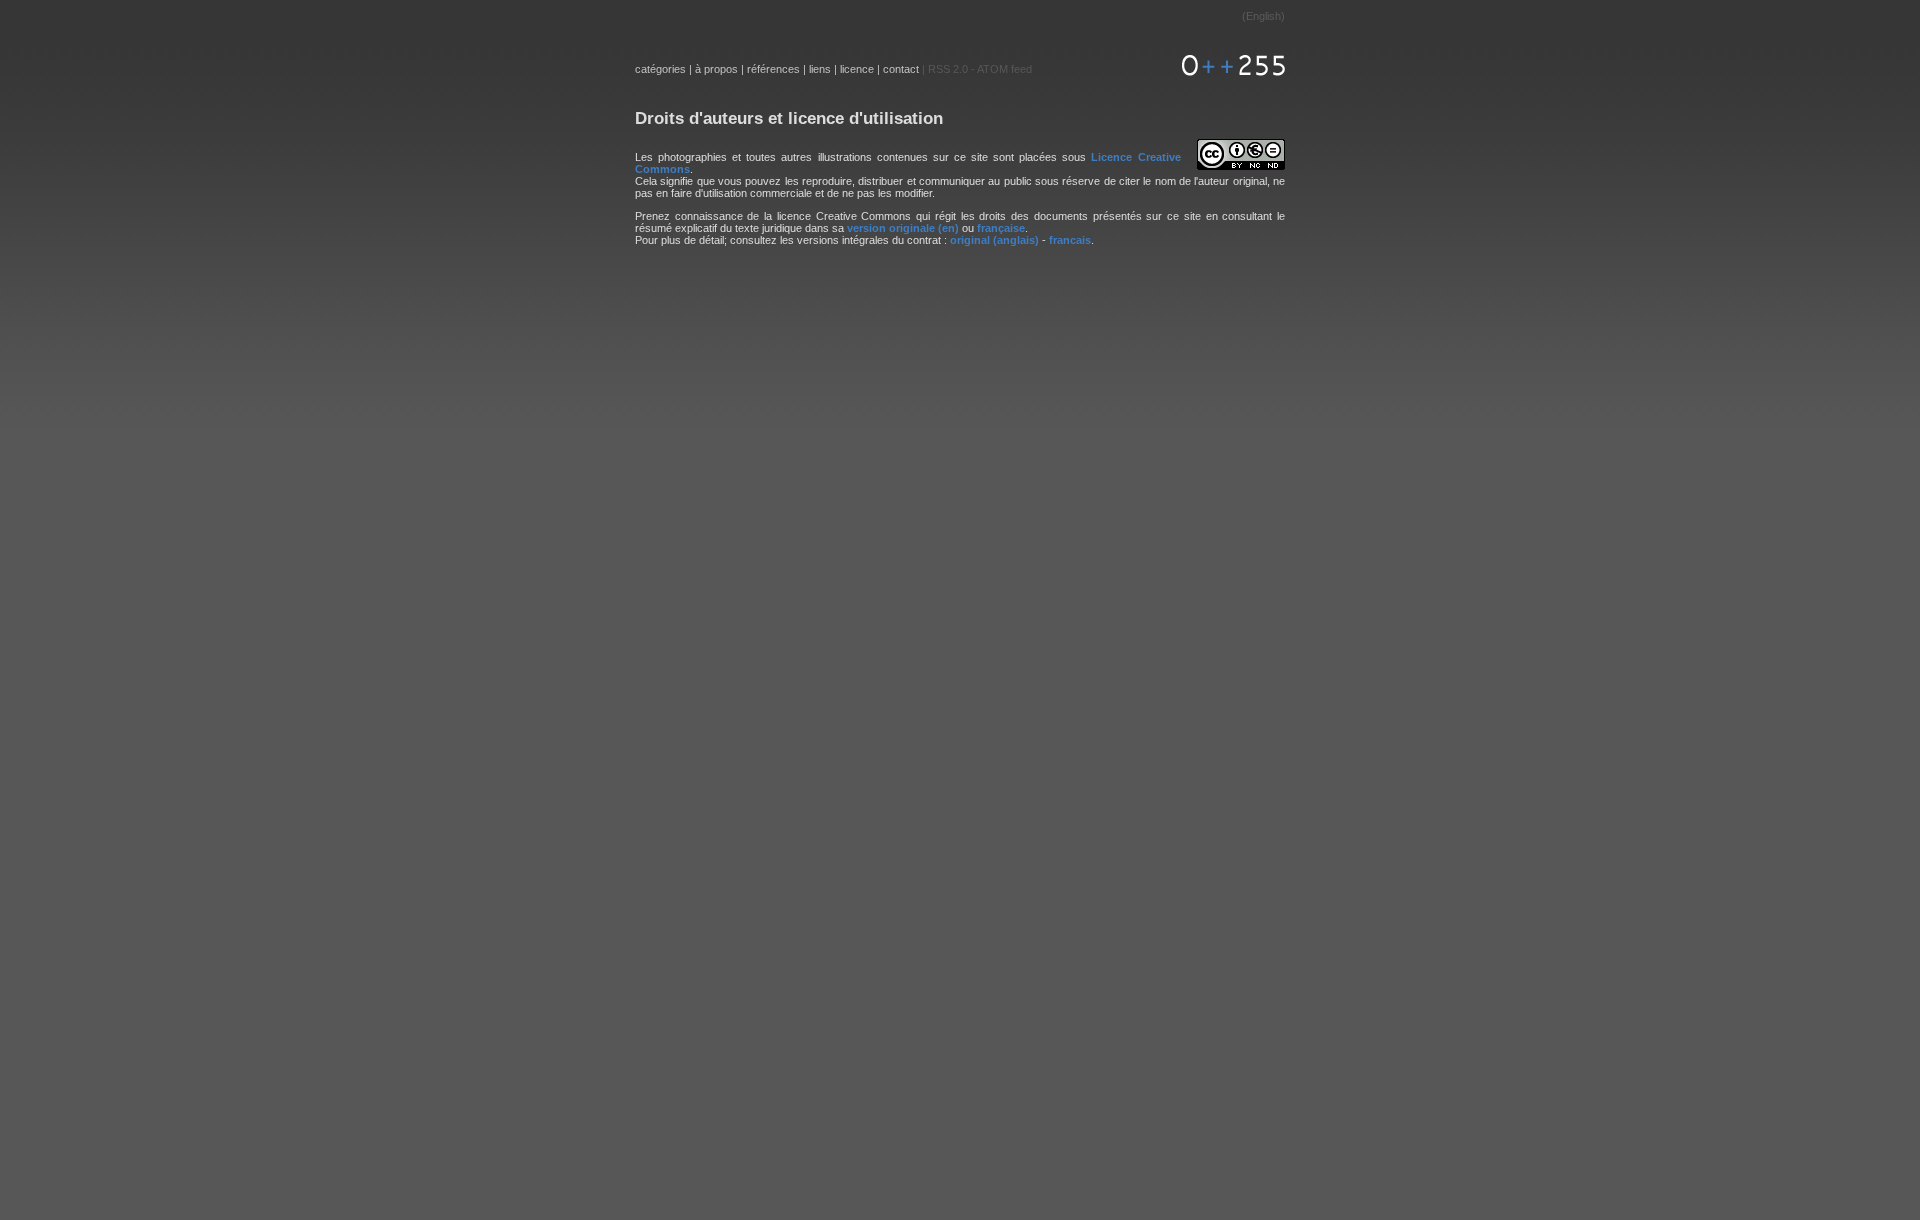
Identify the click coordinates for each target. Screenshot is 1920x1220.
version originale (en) (903, 228)
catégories (660, 69)
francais (1070, 240)
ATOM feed (1004, 69)
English (1263, 16)
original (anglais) (994, 240)
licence (857, 69)
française (1001, 228)
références (773, 69)
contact (901, 69)
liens (820, 69)
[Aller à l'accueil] (1230, 68)
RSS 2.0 (948, 69)
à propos (716, 69)
